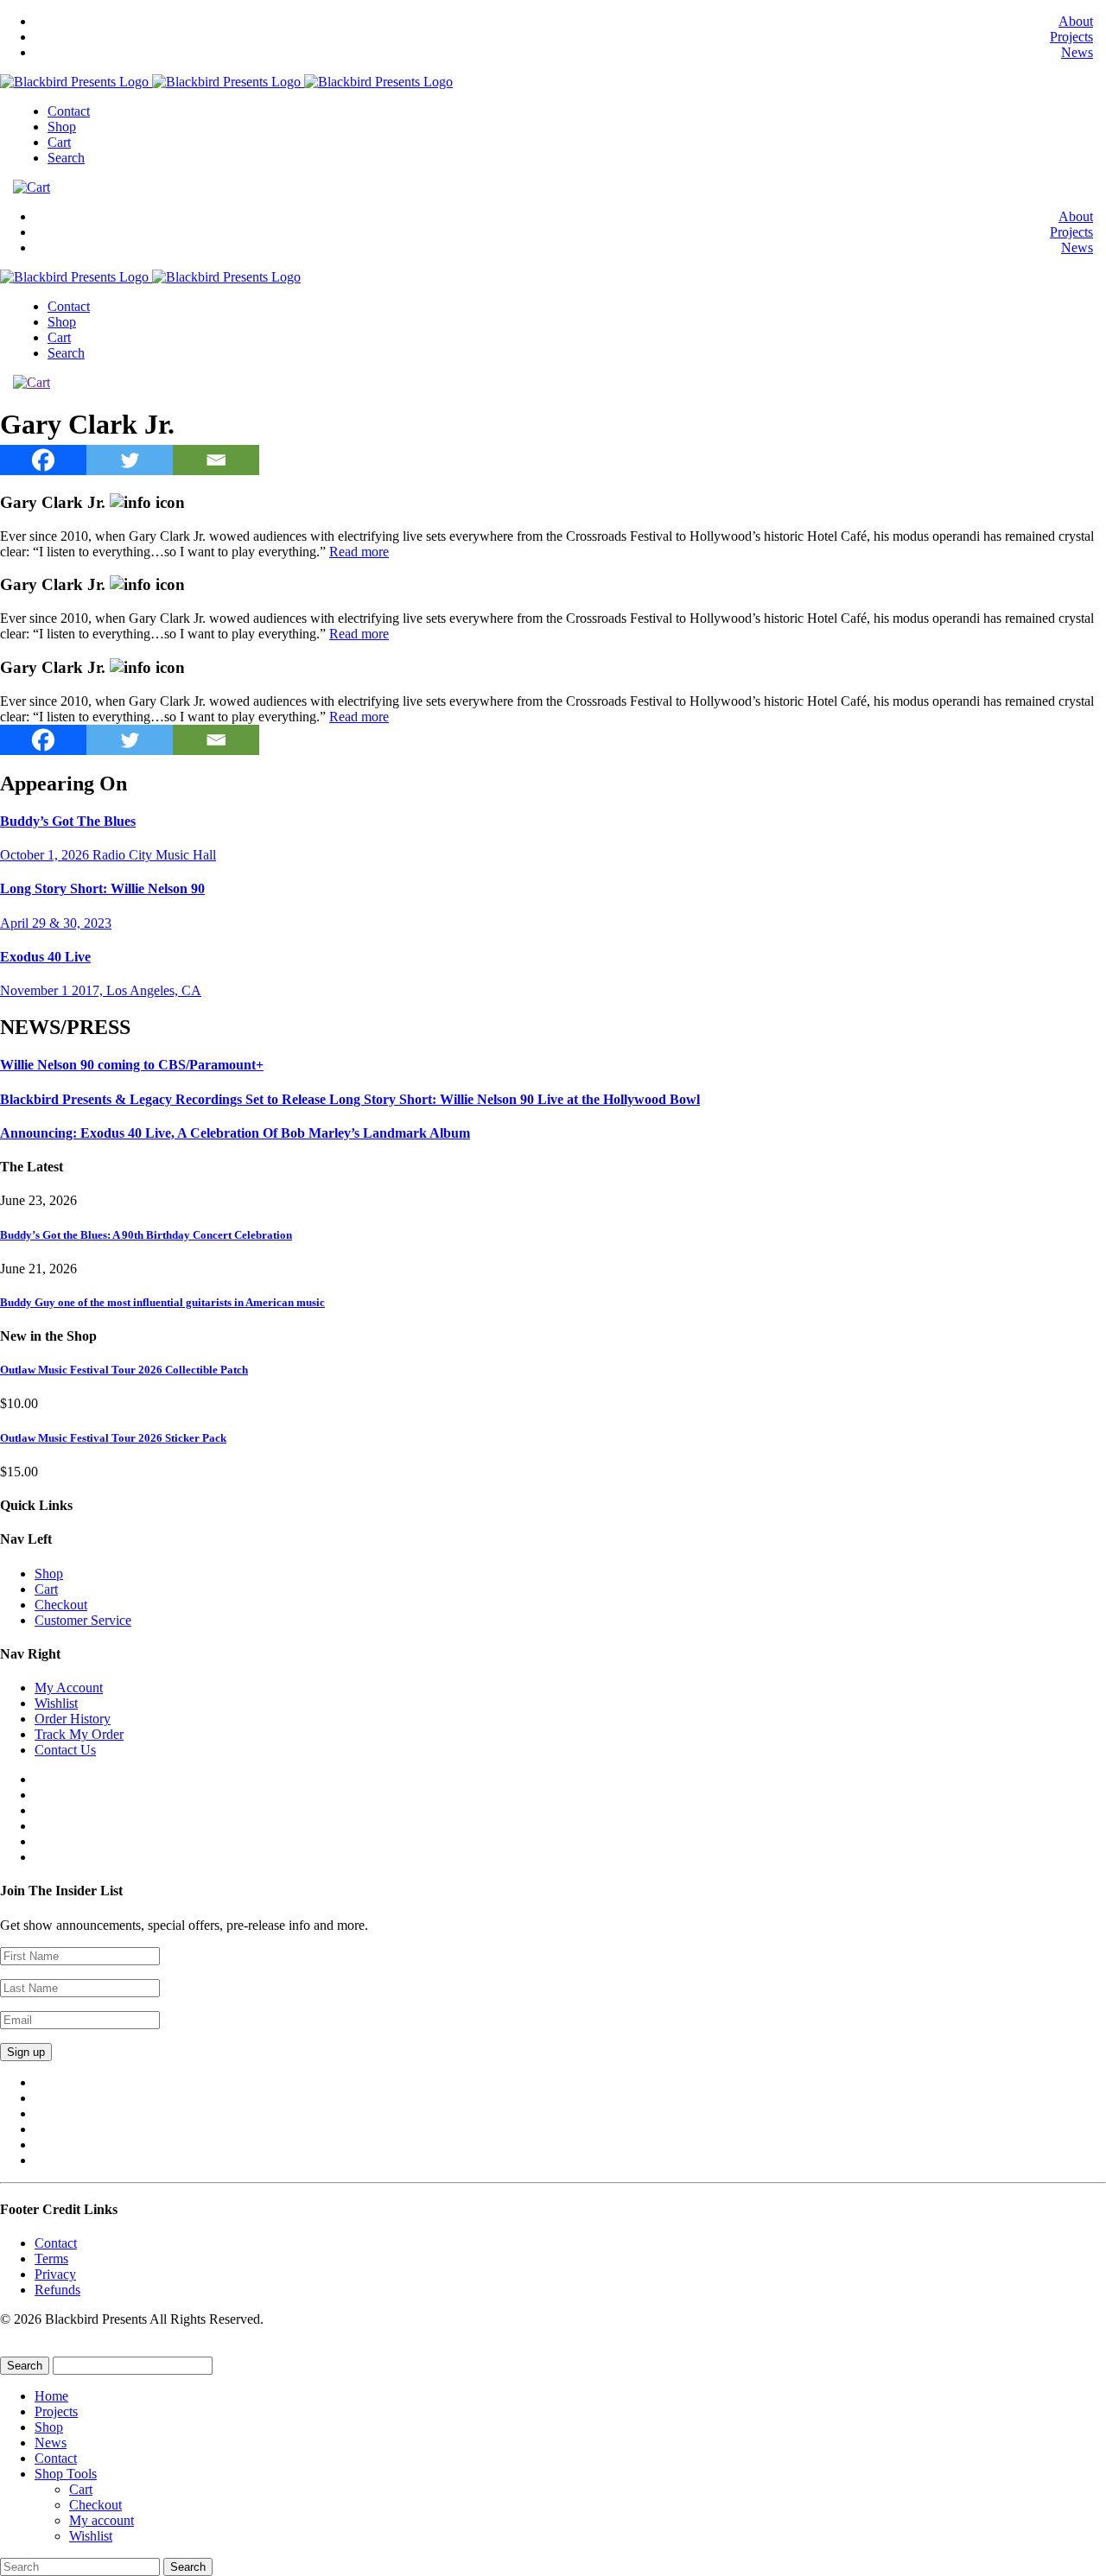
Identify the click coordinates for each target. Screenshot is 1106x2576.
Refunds (57, 2290)
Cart (59, 142)
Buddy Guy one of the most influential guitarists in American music (162, 1302)
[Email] (216, 460)
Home (51, 2396)
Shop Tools (66, 2474)
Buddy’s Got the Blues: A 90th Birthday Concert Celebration (146, 1235)
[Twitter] (130, 460)
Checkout (61, 1605)
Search (66, 158)
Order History (73, 1719)
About (1076, 21)
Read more (359, 552)
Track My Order (79, 1734)
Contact (69, 111)
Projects (1071, 37)
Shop (62, 127)
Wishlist (56, 1703)
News (1077, 52)
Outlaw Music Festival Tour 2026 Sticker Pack (113, 1438)
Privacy (55, 2274)
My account (102, 2520)
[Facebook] (43, 460)
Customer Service (83, 1620)
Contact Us (65, 1750)
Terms (51, 2259)
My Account (69, 1688)
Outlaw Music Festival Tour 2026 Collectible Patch (124, 1370)
